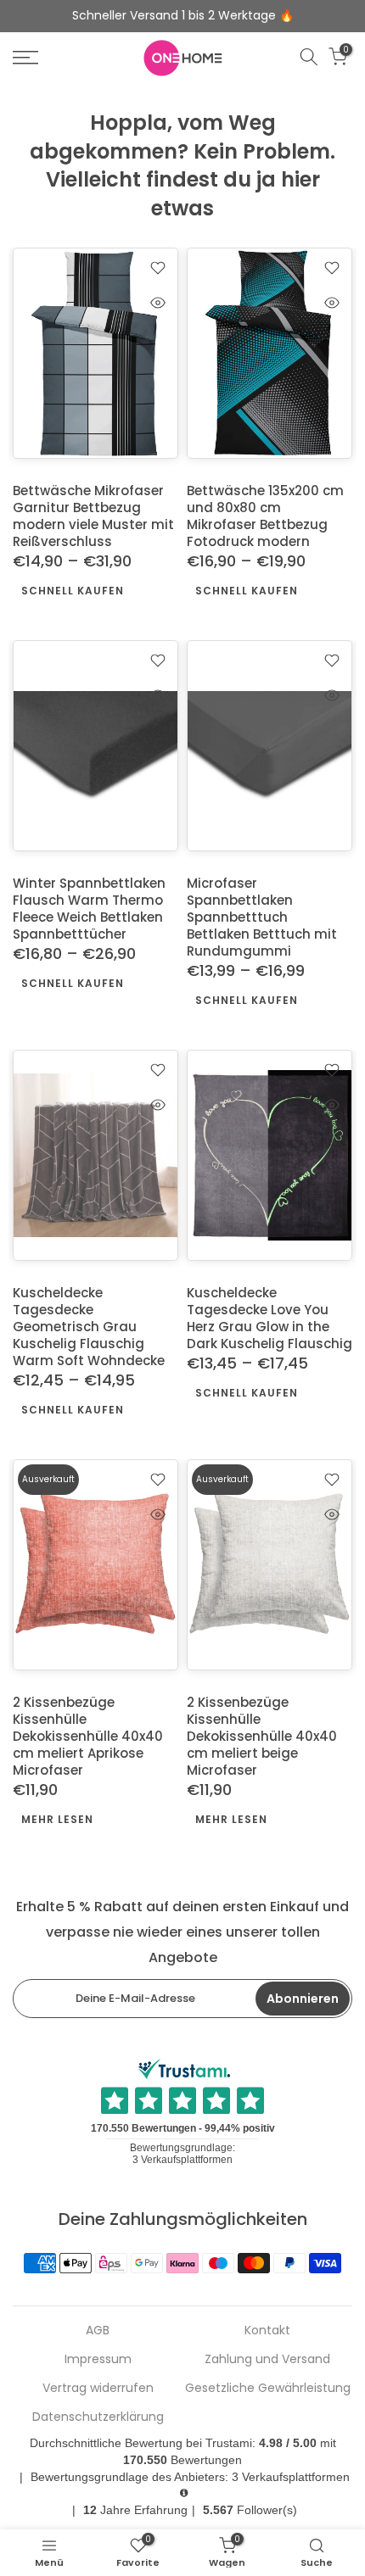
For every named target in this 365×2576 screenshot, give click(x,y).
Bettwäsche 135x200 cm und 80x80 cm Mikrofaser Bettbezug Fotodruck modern (265, 516)
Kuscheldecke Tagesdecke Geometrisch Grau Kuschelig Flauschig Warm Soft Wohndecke (89, 1327)
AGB (98, 2331)
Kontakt (267, 2331)
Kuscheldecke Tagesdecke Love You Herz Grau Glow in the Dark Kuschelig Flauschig (270, 1318)
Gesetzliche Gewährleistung (268, 2388)
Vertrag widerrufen (98, 2388)
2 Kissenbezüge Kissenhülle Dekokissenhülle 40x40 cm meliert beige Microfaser (262, 1735)
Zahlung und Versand (267, 2359)
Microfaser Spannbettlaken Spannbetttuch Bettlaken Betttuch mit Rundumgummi (262, 917)
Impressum (98, 2359)
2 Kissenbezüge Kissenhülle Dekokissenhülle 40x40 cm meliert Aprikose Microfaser (88, 1735)
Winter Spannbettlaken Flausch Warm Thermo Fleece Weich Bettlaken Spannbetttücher (89, 909)
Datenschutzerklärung (98, 2417)
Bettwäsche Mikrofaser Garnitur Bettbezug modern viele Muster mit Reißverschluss (93, 516)
